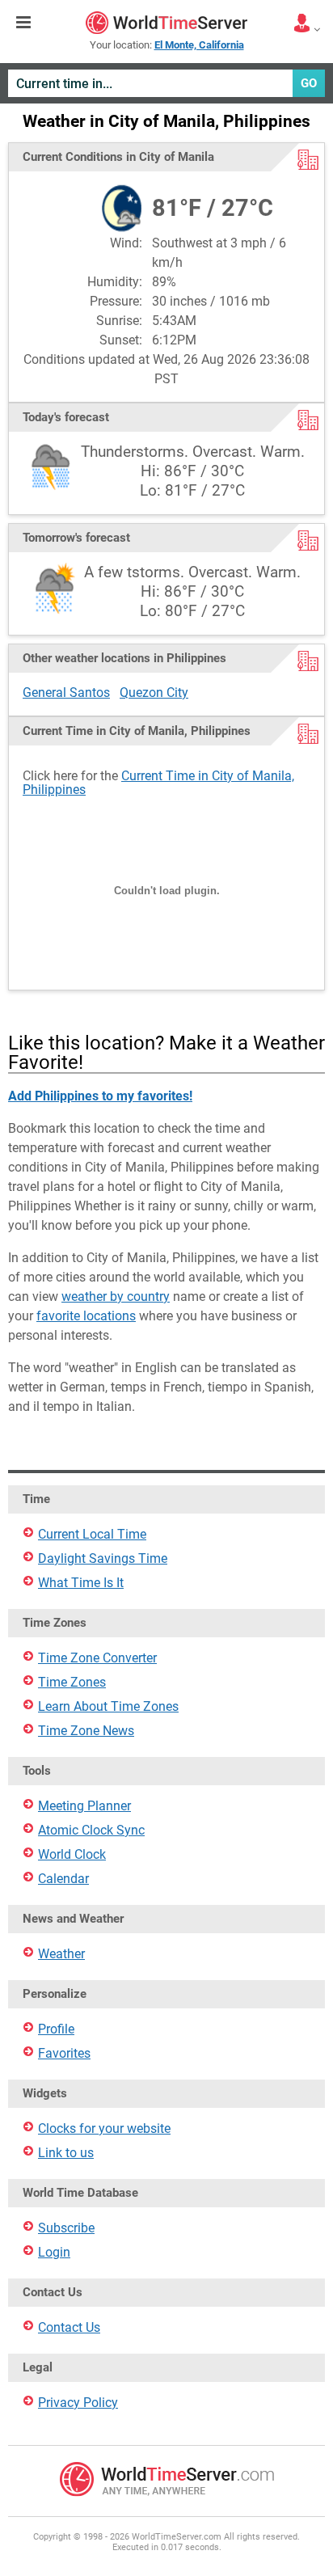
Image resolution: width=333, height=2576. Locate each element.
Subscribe (66, 2228)
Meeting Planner (84, 1806)
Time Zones (72, 1682)
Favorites (64, 2053)
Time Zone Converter (97, 1658)
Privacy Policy (78, 2403)
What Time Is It (81, 1583)
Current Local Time (92, 1534)
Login (54, 2252)
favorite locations (86, 1316)
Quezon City (154, 693)
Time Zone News (86, 1731)
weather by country (116, 1296)
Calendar (63, 1879)
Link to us (66, 2153)
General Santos (66, 693)
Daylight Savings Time (103, 1558)
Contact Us (69, 2327)
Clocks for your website (104, 2128)
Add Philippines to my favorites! (100, 1096)
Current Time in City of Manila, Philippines (158, 783)
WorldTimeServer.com (166, 23)
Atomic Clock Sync (91, 1830)
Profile (56, 2029)
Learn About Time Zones (108, 1706)
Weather (61, 1954)
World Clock (72, 1854)
